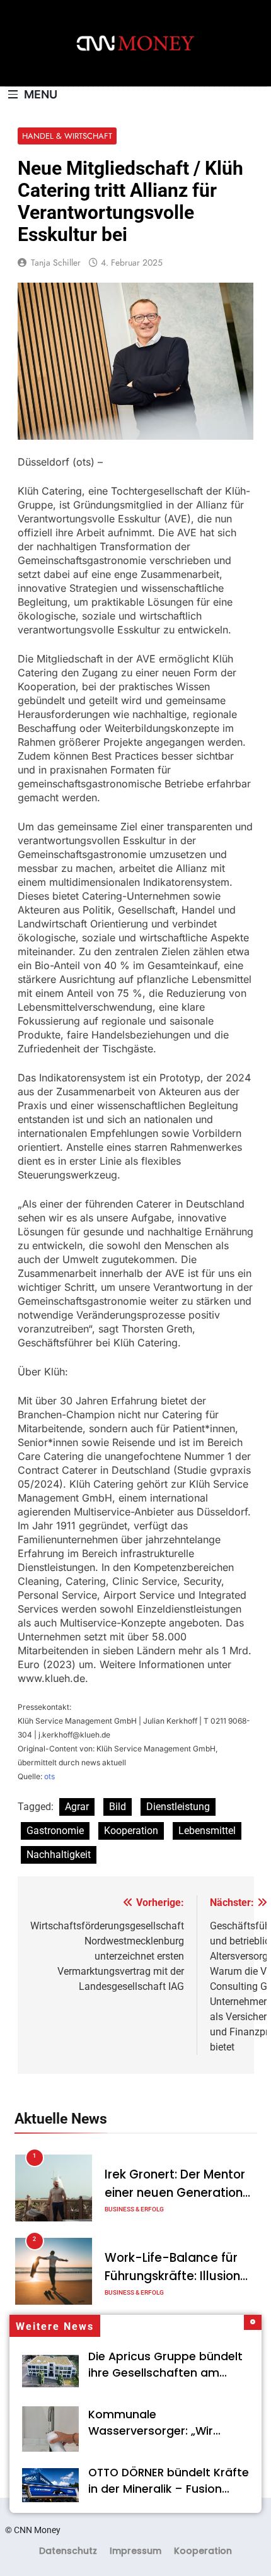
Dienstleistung (178, 1807)
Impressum (135, 2551)
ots (49, 1776)
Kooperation (131, 1831)
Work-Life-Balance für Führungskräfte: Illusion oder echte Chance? (172, 2276)
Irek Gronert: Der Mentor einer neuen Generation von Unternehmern (175, 2193)
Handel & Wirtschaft (67, 136)
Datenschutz (68, 2551)
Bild (118, 1807)
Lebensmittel (207, 1831)
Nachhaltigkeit (59, 1855)
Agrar (77, 1807)
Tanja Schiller (56, 262)
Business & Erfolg (134, 2209)
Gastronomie (55, 1831)
